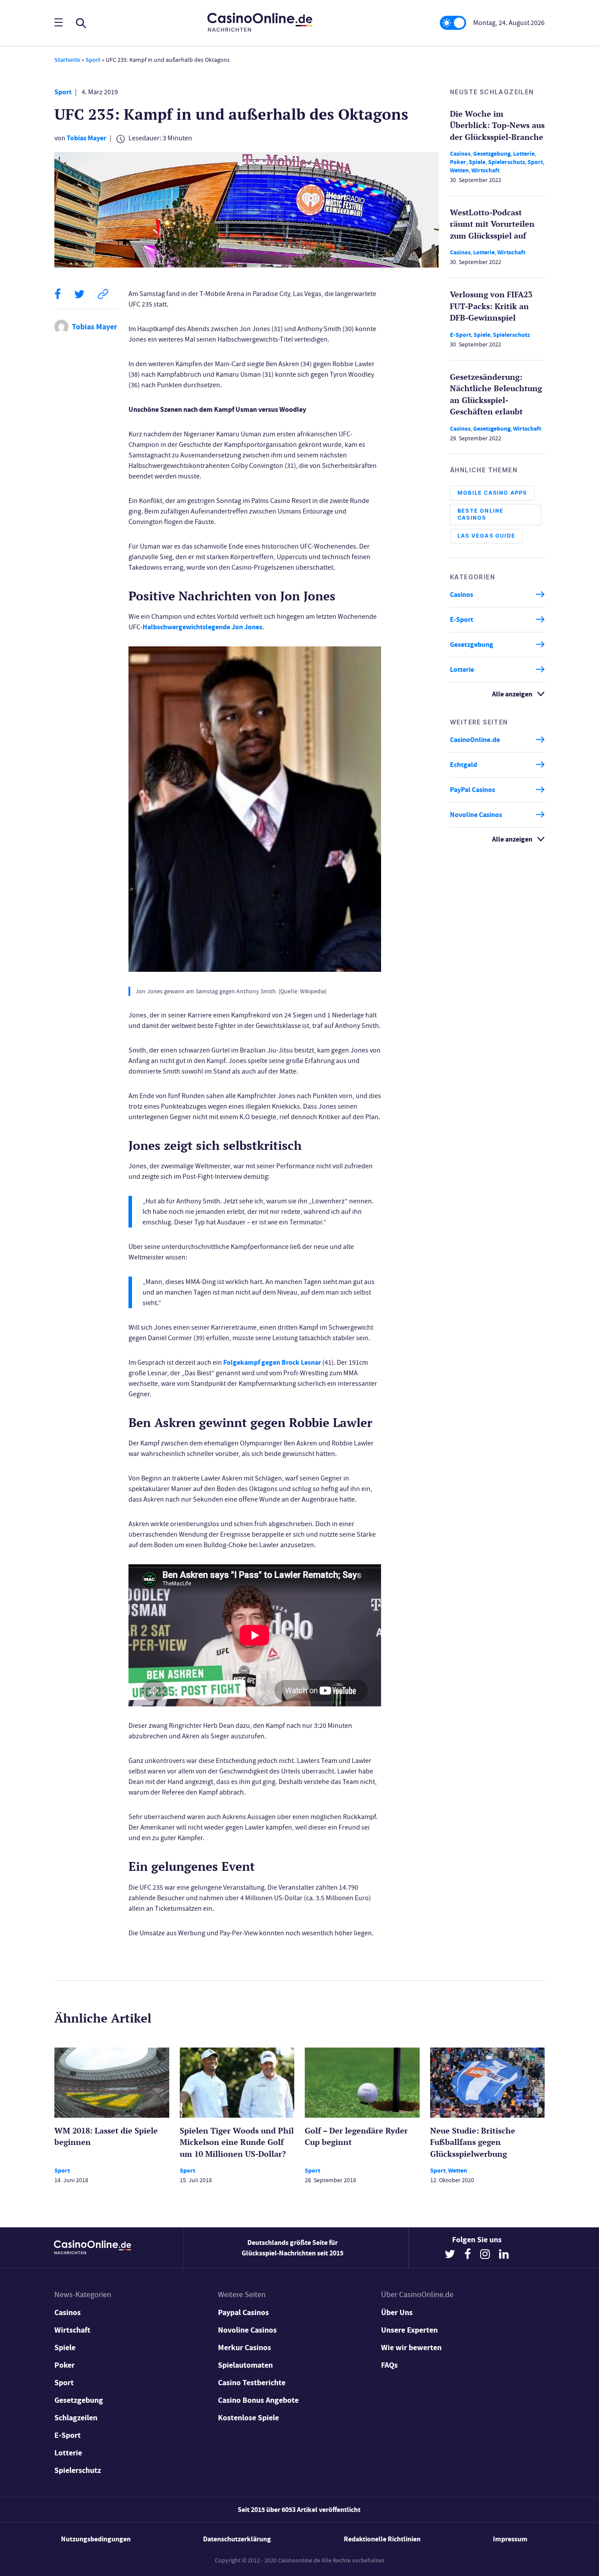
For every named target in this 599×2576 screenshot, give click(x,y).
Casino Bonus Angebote (258, 2400)
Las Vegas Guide (486, 536)
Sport (93, 60)
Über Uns (397, 2312)
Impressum (510, 2539)
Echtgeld (464, 765)
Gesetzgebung (492, 154)
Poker (458, 162)
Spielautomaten (245, 2365)
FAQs (389, 2365)
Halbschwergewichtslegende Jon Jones (202, 627)
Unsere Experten (409, 2330)
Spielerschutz (506, 162)
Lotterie (524, 154)
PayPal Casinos (472, 790)
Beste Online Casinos (480, 514)
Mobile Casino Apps (492, 493)
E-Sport (460, 335)
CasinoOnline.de (475, 740)
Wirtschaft (485, 170)
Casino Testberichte (252, 2383)
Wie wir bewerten (411, 2348)
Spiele (477, 162)
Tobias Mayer (86, 138)
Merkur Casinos (244, 2348)
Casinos (460, 154)
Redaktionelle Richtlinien (382, 2539)
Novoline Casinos (476, 815)
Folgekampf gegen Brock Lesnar (272, 1362)
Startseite (67, 60)
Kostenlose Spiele (248, 2418)
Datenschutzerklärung (237, 2539)
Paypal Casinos (243, 2312)
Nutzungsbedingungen (96, 2539)
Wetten (459, 170)
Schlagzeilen (76, 2418)
